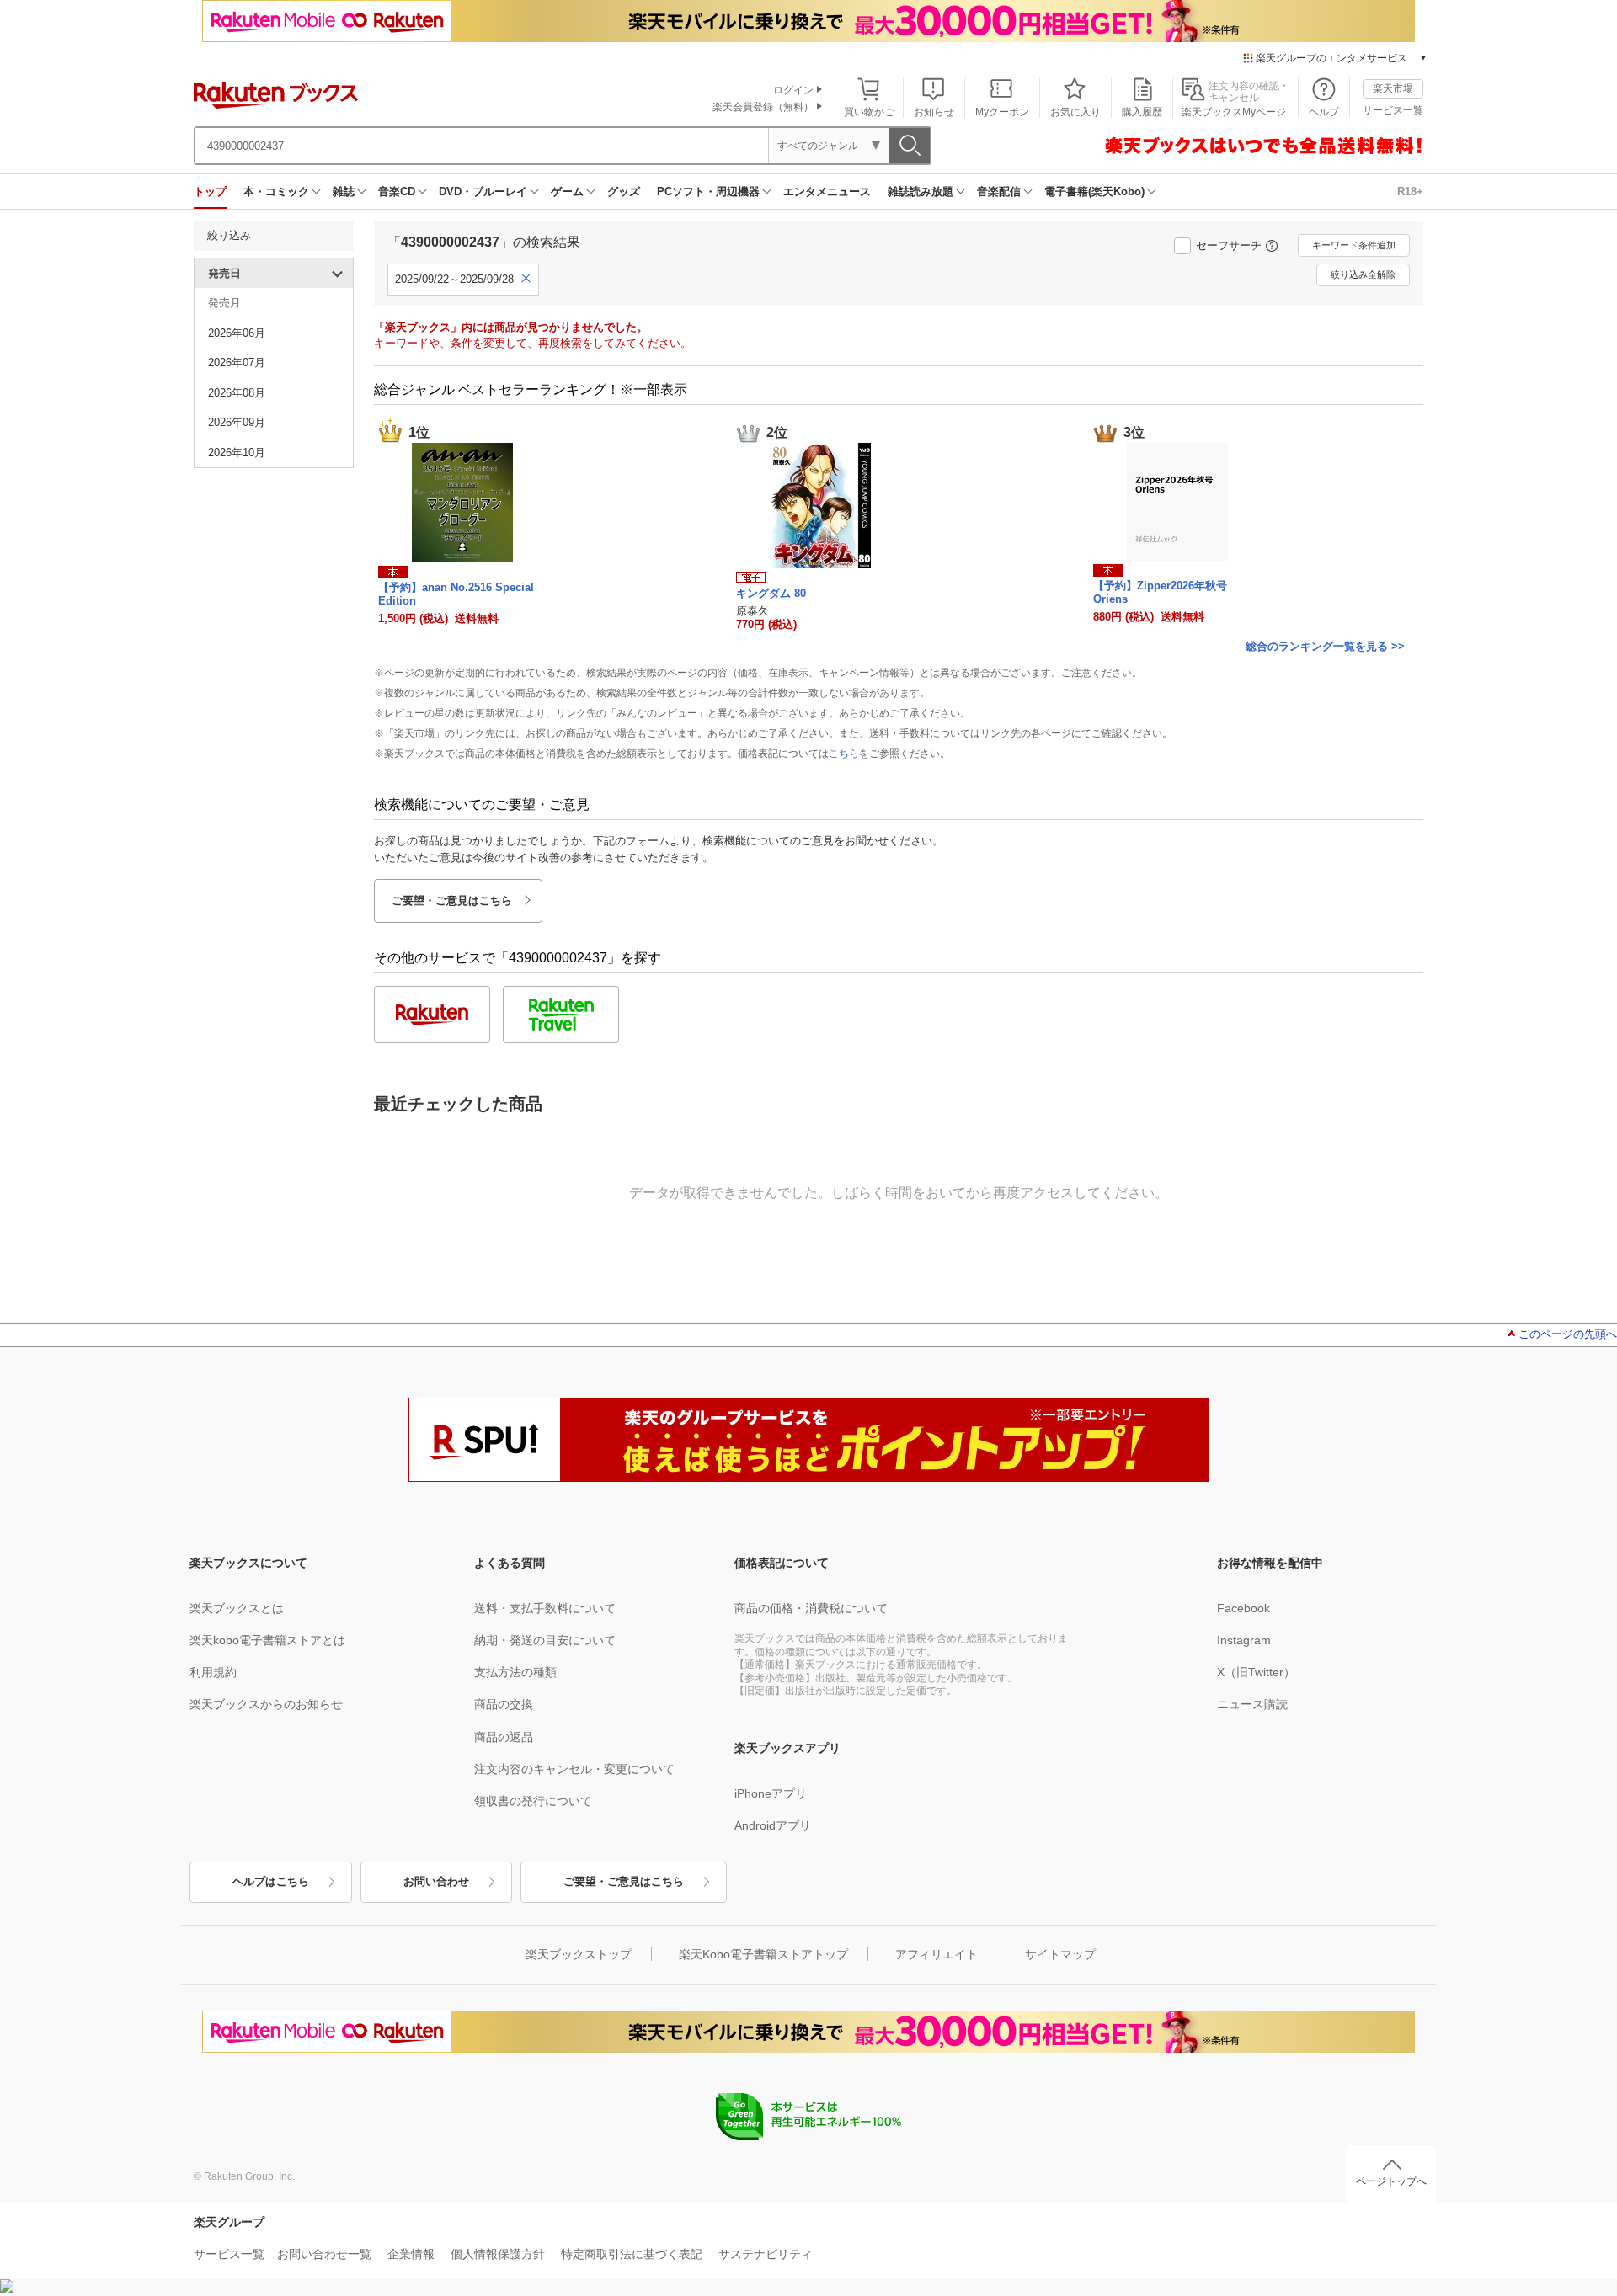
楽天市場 (1393, 88)
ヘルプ (1324, 112)
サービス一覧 (1393, 110)
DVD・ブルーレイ (483, 192)
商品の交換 (504, 1704)
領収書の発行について (533, 1801)
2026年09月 (237, 422)
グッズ (624, 192)
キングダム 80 (771, 593)
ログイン (793, 90)
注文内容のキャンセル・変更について (574, 1769)
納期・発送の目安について (545, 1640)
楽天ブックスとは (237, 1608)
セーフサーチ (1229, 245)
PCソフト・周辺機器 (708, 192)
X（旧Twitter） (1256, 1672)
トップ (210, 192)
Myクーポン (1002, 112)
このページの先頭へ (1568, 1334)
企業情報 (411, 2254)
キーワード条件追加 (1354, 245)
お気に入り (1075, 112)
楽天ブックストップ (579, 1954)
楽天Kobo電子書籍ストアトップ (763, 1954)
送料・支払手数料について (545, 1608)
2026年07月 (237, 362)
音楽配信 (999, 192)
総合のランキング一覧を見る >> (1325, 646)
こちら (844, 754)
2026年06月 (237, 333)
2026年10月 (237, 453)
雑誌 (344, 192)
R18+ (1410, 192)
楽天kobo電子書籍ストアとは (267, 1640)
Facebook (1243, 1608)
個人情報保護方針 (498, 2254)
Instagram (1244, 1640)
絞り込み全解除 (1363, 274)
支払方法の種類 (515, 1672)
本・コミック (276, 192)
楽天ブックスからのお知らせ (266, 1704)
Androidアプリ (773, 1825)
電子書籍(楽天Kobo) (1094, 192)
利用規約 (213, 1672)
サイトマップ (1060, 1954)
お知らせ (934, 112)
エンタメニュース (827, 192)
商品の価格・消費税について (811, 1608)
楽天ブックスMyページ (1234, 112)
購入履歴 (1142, 112)
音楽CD (397, 192)
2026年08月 (237, 393)
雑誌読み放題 (921, 192)
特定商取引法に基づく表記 (632, 2254)
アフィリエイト (937, 1954)
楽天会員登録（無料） (763, 107)
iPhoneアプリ (771, 1793)
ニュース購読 (1252, 1704)
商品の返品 (504, 1737)
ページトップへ (1391, 2181)
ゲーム (567, 192)
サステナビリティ (766, 2254)
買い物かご (869, 112)
